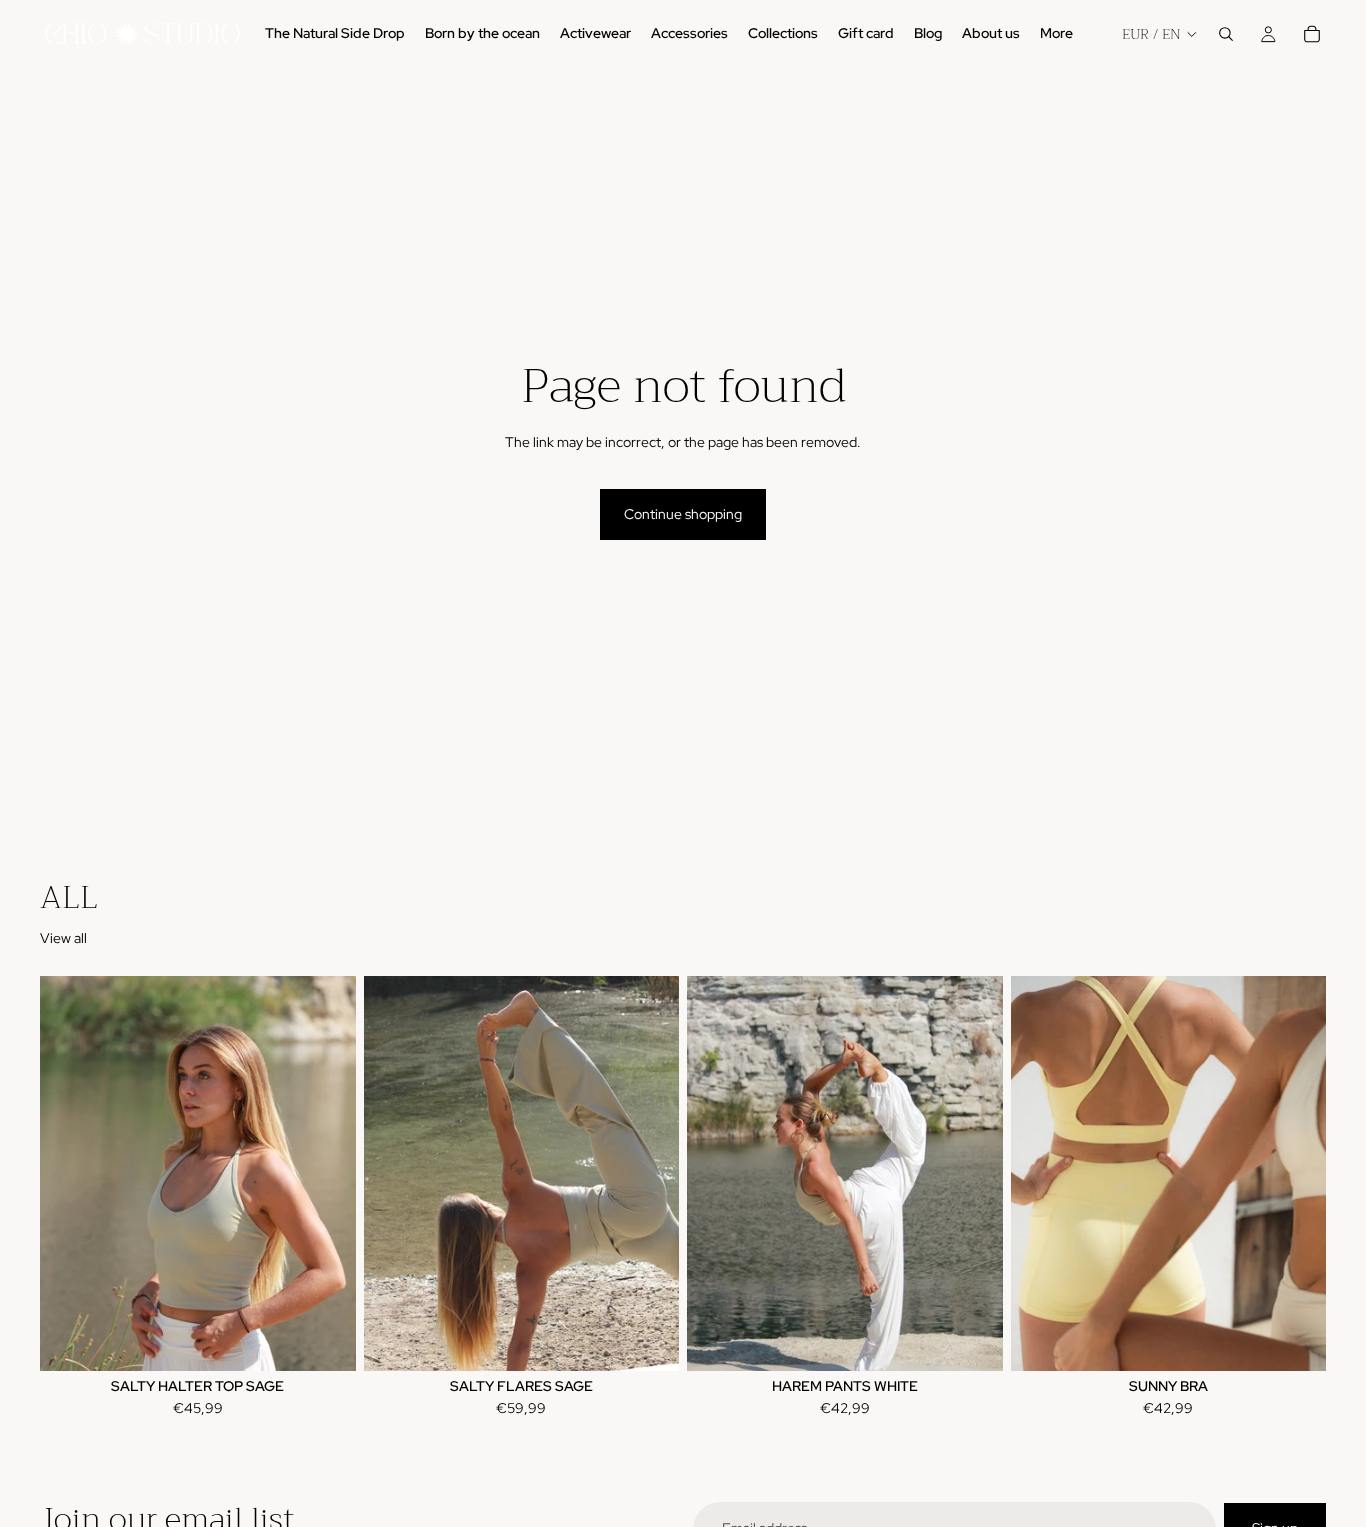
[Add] (972, 1340)
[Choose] (325, 1340)
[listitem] (1056, 34)
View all (63, 938)
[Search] (1226, 34)
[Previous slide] (70, 1174)
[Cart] (1312, 34)
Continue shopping (683, 514)
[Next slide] (326, 1174)
